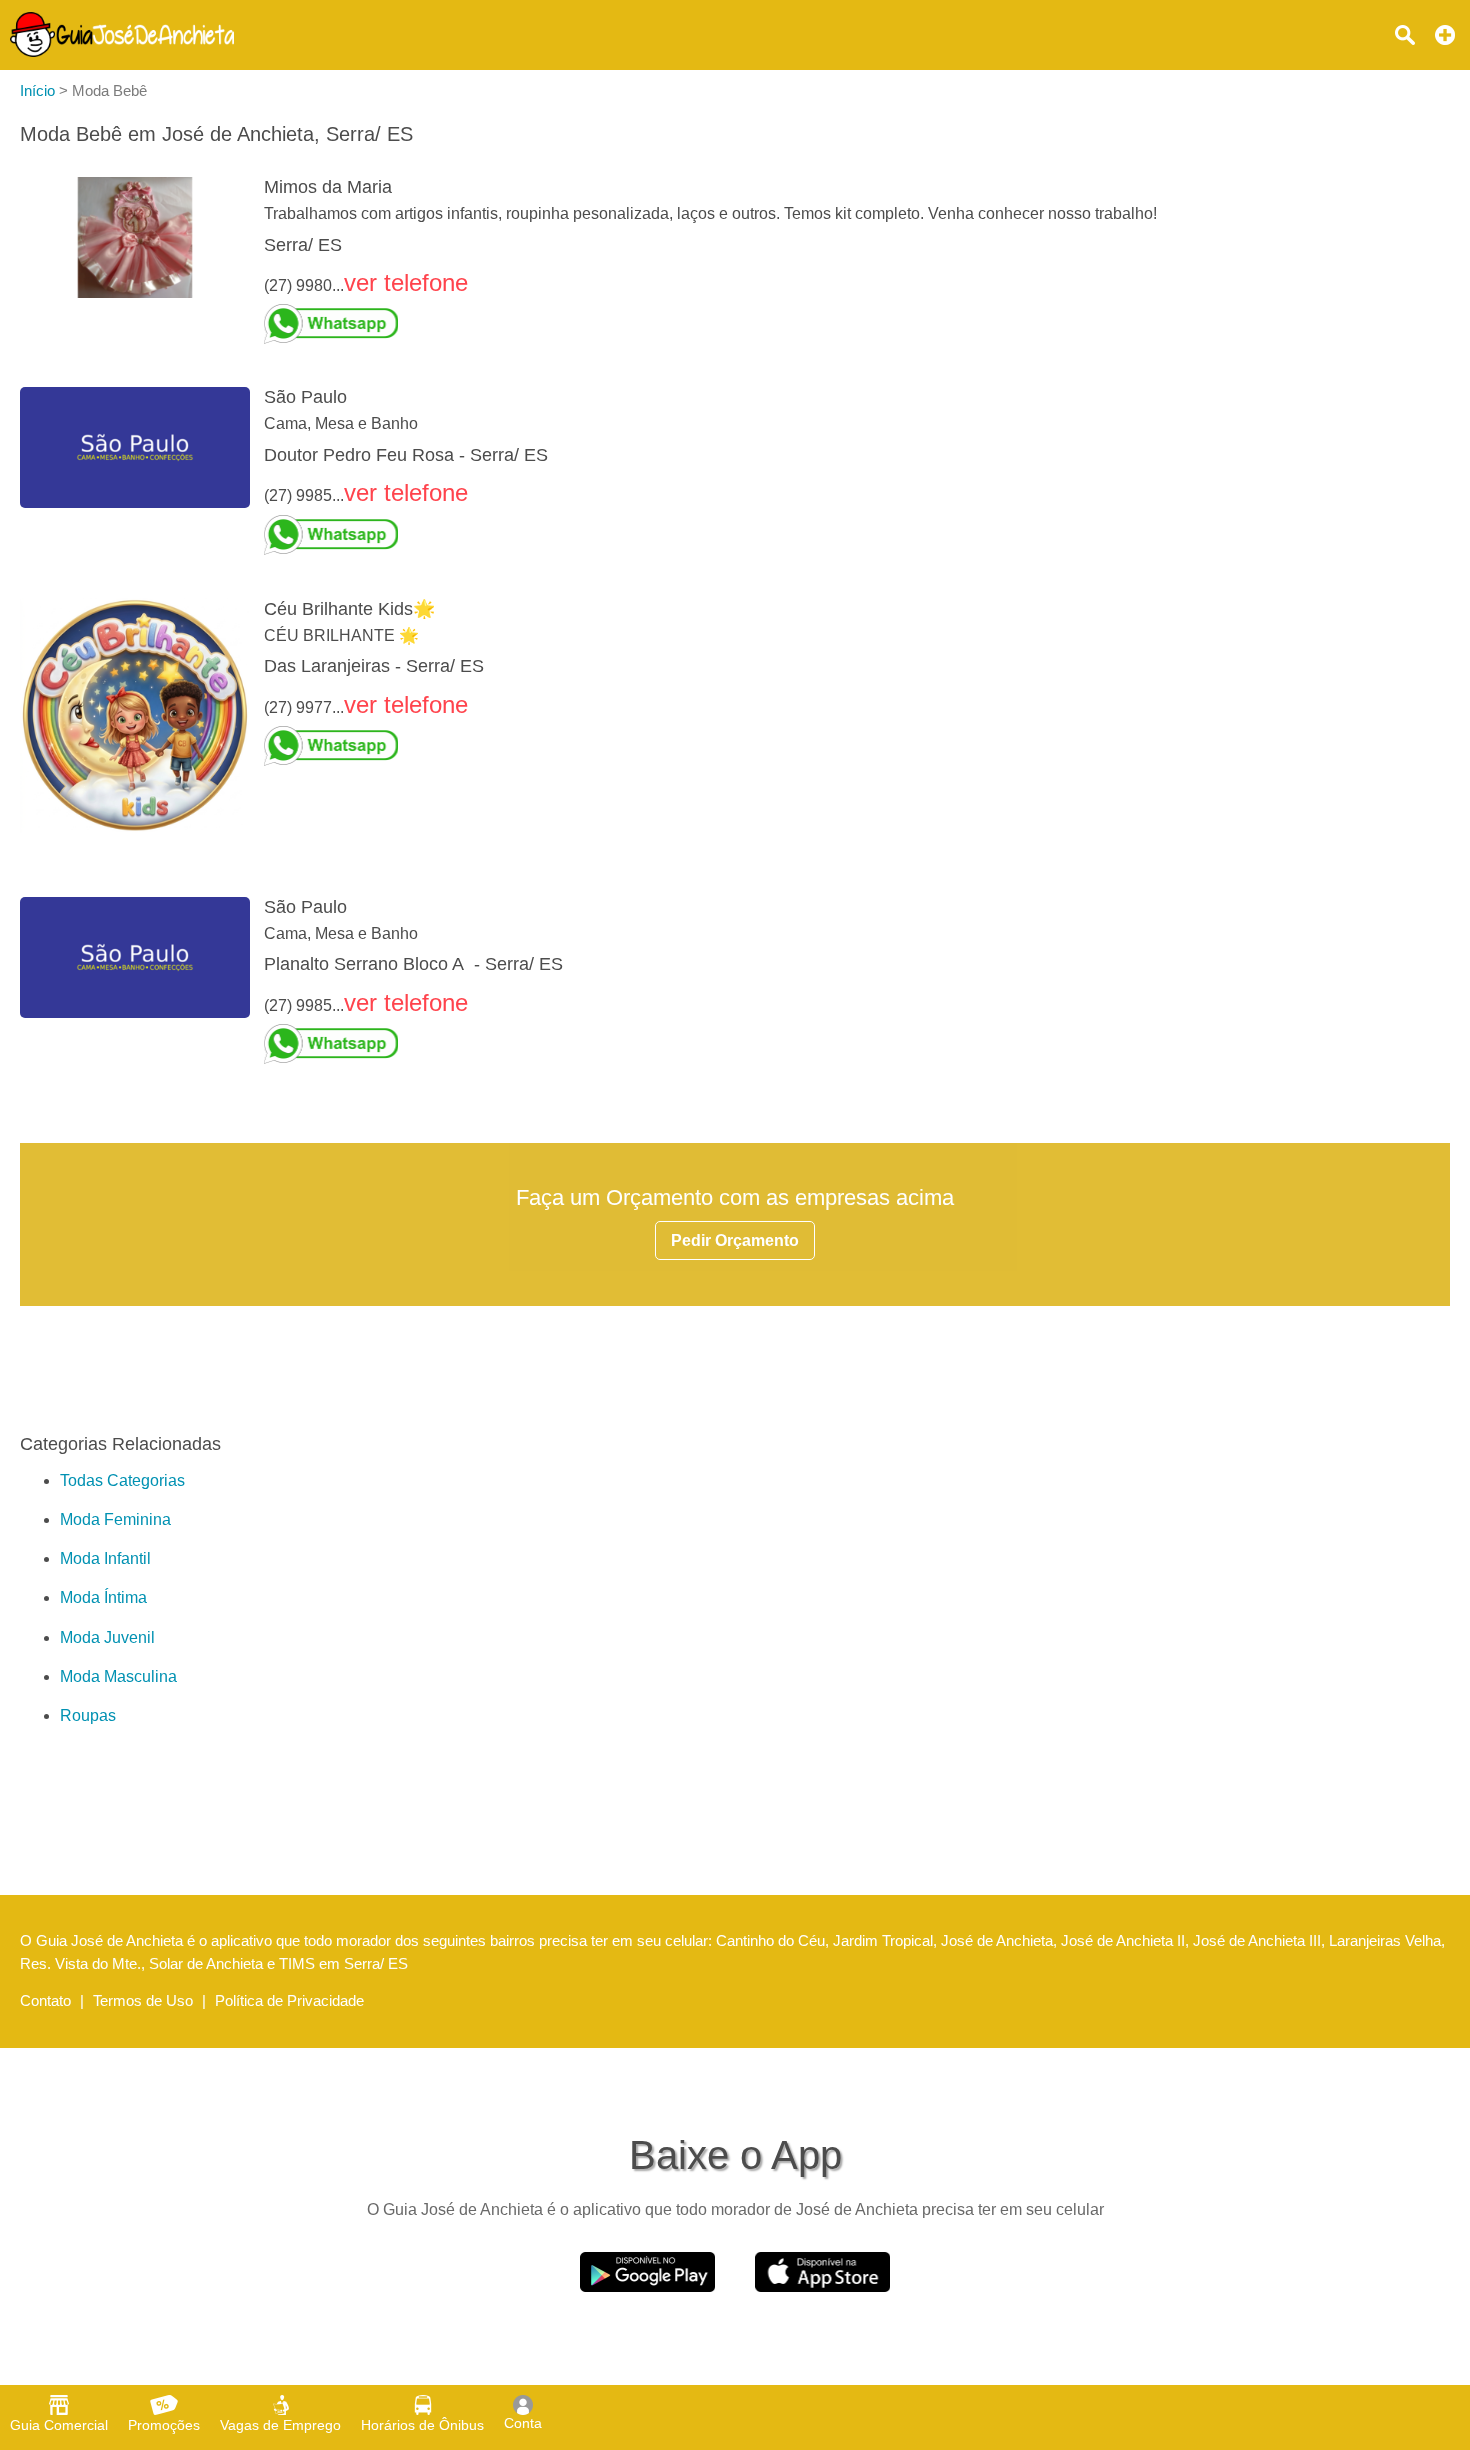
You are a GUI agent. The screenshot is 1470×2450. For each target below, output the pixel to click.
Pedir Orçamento (735, 1240)
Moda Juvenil (107, 1637)
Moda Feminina (115, 1519)
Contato (45, 2000)
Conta (523, 2423)
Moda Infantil (105, 1558)
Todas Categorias (122, 1480)
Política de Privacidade (289, 2000)
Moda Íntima (103, 1597)
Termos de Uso (143, 2000)
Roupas (88, 1715)
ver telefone (406, 282)
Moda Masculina (118, 1676)
